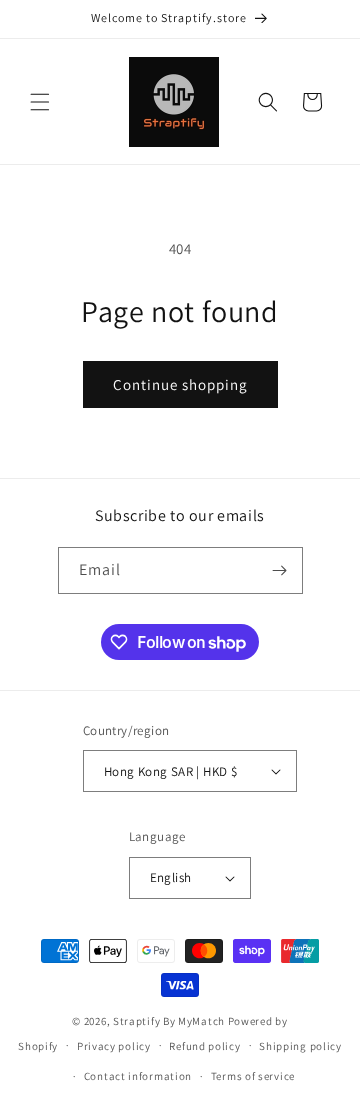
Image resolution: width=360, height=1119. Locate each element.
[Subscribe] (280, 570)
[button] (40, 102)
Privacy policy (114, 1046)
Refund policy (204, 1046)
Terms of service (253, 1076)
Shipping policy (300, 1046)
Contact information (138, 1076)
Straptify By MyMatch (169, 1021)
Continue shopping (180, 384)
